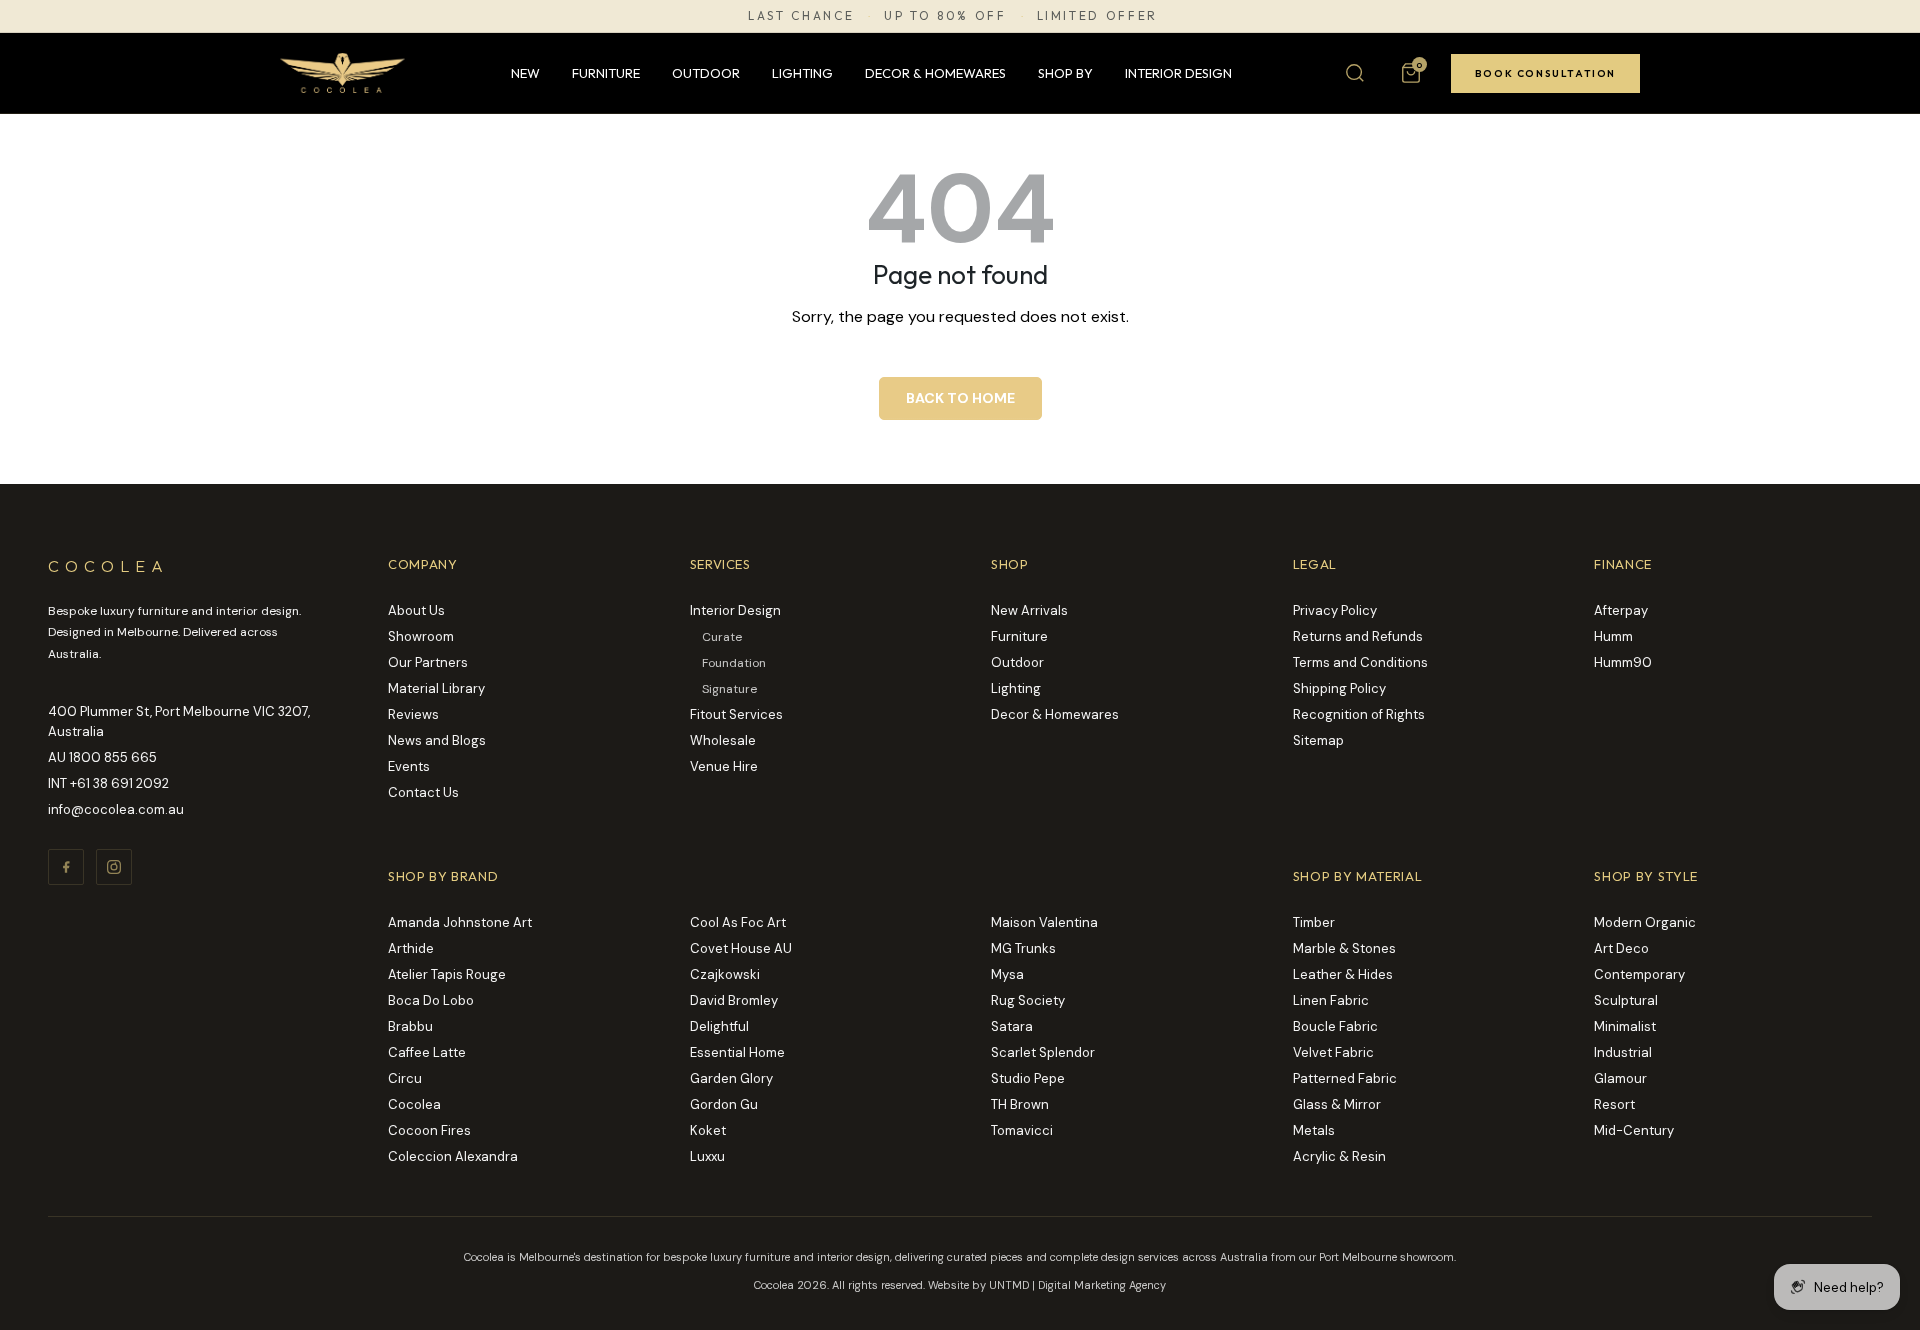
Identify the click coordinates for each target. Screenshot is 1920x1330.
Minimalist (1625, 1026)
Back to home (960, 398)
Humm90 (1623, 662)
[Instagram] (114, 867)
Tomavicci (1022, 1130)
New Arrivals (1029, 610)
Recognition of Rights (1359, 714)
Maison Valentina (1044, 922)
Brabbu (410, 1026)
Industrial (1623, 1052)
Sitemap (1318, 740)
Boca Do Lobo (431, 1000)
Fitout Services (736, 714)
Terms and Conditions (1360, 662)
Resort (1614, 1104)
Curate (722, 637)
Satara (1012, 1026)
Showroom (421, 636)
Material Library (436, 688)
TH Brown (1020, 1104)
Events (409, 766)
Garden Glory (731, 1078)
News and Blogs (437, 740)
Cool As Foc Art (738, 922)
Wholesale (723, 740)
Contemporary (1639, 974)
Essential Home (737, 1052)
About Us (416, 610)
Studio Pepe (1028, 1078)
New (525, 73)
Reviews (413, 714)
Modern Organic (1645, 922)
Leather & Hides (1343, 974)
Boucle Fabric (1335, 1026)
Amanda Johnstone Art (460, 922)
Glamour (1620, 1078)
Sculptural (1626, 1000)
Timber (1314, 922)
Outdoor (706, 73)
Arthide (411, 948)
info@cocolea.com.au (116, 809)
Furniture (606, 73)
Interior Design (1178, 73)
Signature (729, 689)
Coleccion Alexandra (453, 1156)
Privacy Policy (1335, 610)
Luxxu (707, 1156)
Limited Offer (1097, 16)
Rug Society (1028, 1000)
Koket (708, 1130)
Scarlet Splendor (1043, 1052)
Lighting (802, 73)
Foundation (734, 663)
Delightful (719, 1026)
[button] (1411, 73)
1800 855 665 (113, 757)
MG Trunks (1023, 948)
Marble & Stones (1344, 948)
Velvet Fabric (1333, 1052)
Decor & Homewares (935, 73)
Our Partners (428, 662)
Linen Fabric (1331, 1000)
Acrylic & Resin (1339, 1156)
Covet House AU (741, 948)
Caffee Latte (427, 1052)
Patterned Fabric (1345, 1078)
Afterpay (1621, 610)
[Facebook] (66, 867)
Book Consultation (1545, 73)
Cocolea (414, 1104)
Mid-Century (1634, 1130)
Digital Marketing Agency (1102, 1285)
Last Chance (801, 16)
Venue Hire (724, 766)
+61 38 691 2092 (119, 783)
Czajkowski (725, 974)
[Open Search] (1355, 73)
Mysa (1007, 974)
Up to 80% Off (945, 16)
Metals (1314, 1130)
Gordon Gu (724, 1104)
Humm (1613, 636)
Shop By (1065, 73)
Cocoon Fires (429, 1130)
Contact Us (423, 792)
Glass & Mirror (1337, 1104)
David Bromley (734, 1000)
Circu (405, 1078)
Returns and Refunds (1358, 636)
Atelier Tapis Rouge (447, 974)
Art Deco (1621, 948)
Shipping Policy (1339, 688)
